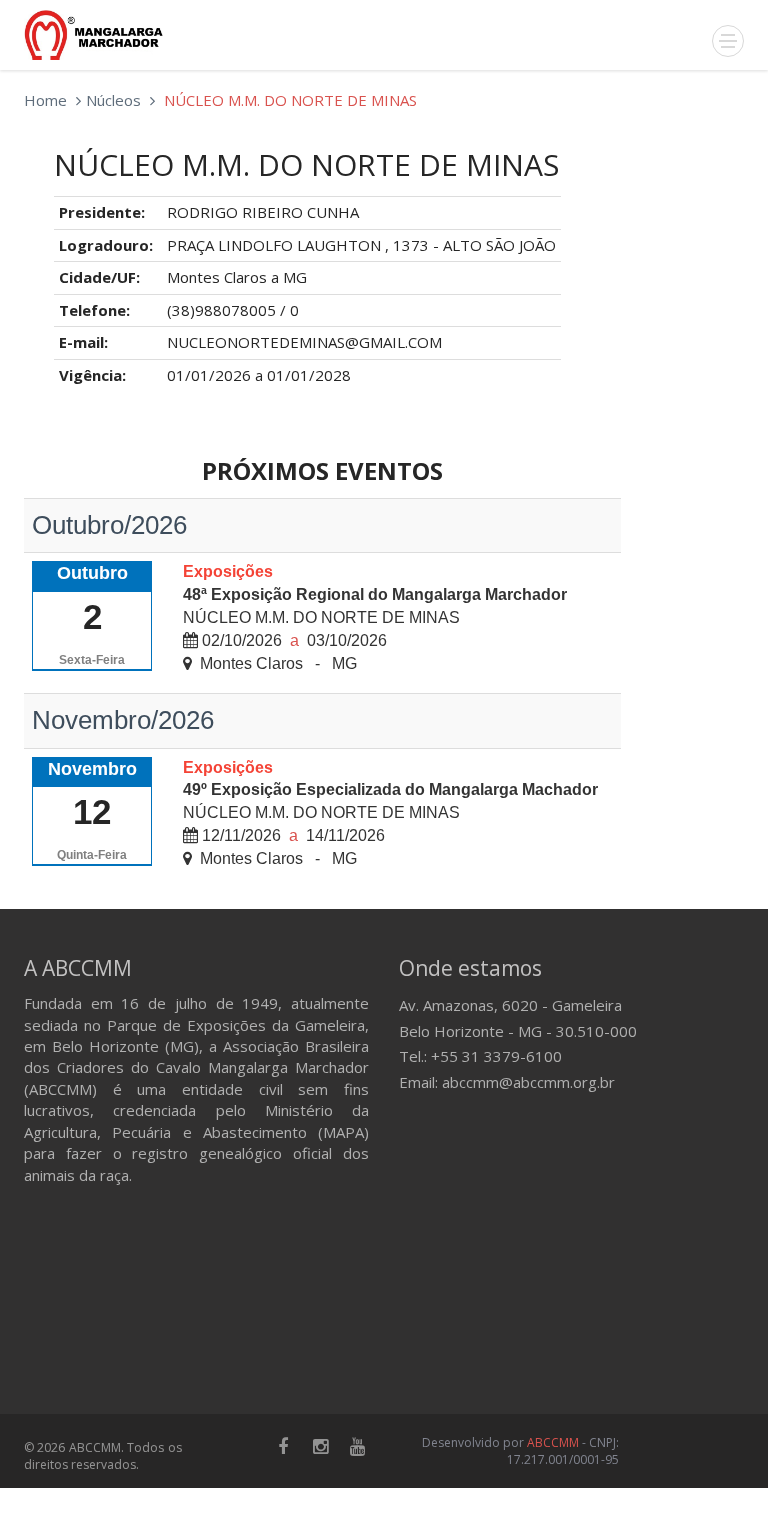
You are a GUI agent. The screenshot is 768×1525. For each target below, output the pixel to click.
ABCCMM (553, 1442)
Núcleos (113, 100)
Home (45, 100)
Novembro (92, 769)
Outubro (92, 573)
